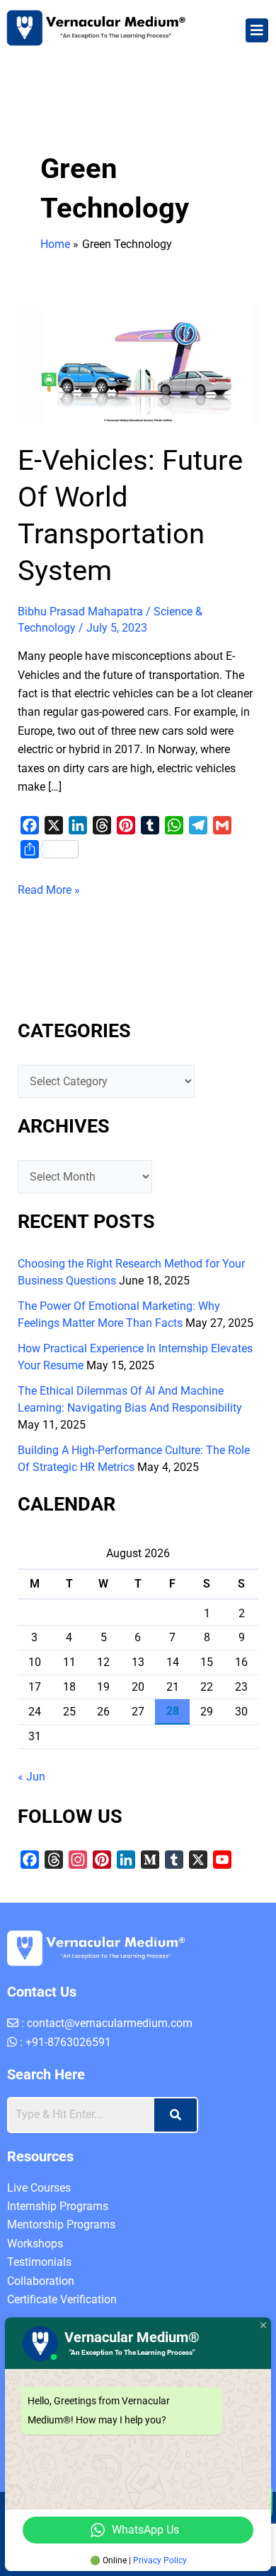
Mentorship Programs (61, 2225)
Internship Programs (58, 2206)
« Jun (31, 1777)
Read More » (49, 889)
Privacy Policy (160, 2560)
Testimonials (39, 2262)
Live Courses (39, 2188)
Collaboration (41, 2281)
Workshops (35, 2244)
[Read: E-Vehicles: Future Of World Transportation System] (138, 364)
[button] (257, 30)
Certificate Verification (62, 2299)
